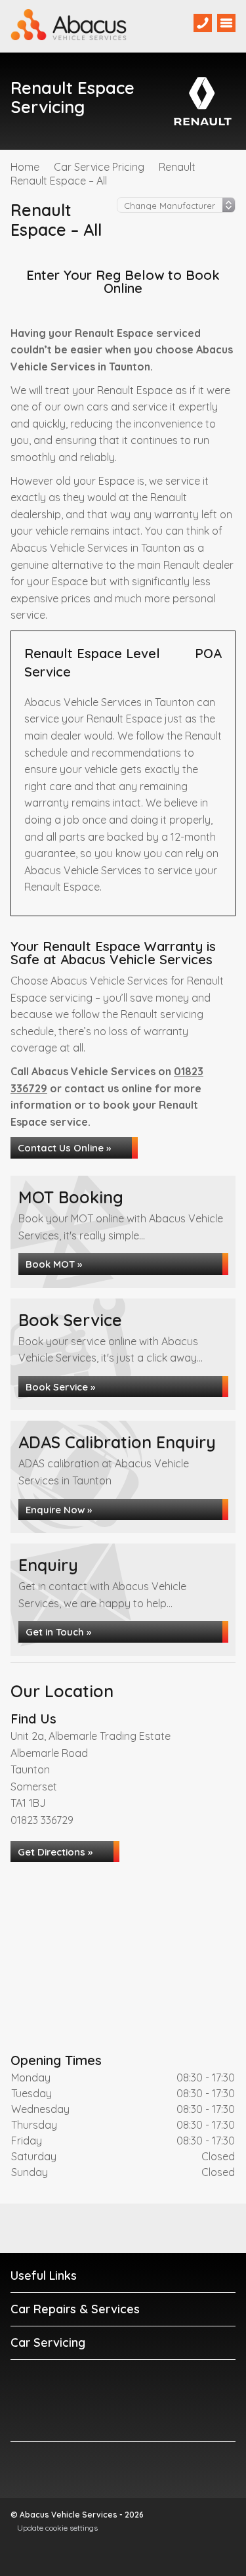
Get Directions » (55, 1852)
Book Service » (60, 1387)
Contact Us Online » (64, 1148)
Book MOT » (54, 1264)
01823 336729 (42, 1820)
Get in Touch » (58, 1632)
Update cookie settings (57, 2528)
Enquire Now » (59, 1510)
